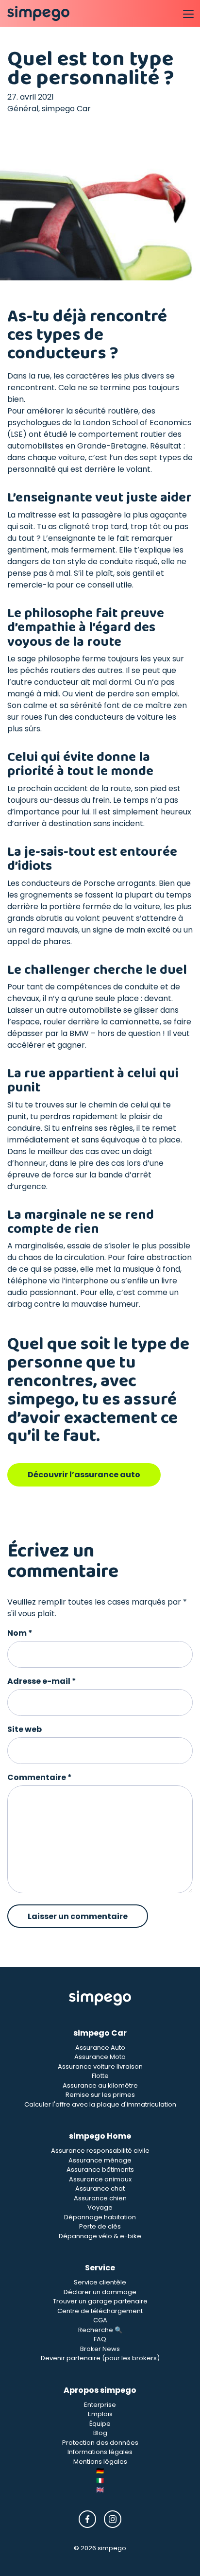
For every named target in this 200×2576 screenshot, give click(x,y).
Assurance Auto (100, 2048)
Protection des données (100, 2443)
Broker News (100, 2349)
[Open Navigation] (188, 14)
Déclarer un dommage (100, 2292)
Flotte (100, 2076)
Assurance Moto (100, 2057)
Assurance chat (100, 2188)
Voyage (100, 2207)
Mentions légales (100, 2462)
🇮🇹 (100, 2481)
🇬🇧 (100, 2490)
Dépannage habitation (100, 2217)
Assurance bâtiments (100, 2170)
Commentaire (40, 1777)
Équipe (100, 2424)
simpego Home (100, 2136)
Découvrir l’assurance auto (84, 1475)
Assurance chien (100, 2198)
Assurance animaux (100, 2179)
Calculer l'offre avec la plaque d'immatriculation (100, 2104)
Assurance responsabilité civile (100, 2151)
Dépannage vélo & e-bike (100, 2236)
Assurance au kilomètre (100, 2085)
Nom (20, 1633)
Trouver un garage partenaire (100, 2301)
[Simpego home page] (38, 14)
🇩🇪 (100, 2471)
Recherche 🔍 (100, 2330)
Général (23, 109)
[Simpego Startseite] (100, 1998)
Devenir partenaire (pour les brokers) (100, 2358)
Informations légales (100, 2452)
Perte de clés (100, 2226)
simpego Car (66, 109)
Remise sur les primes (100, 2095)
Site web (25, 1729)
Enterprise (100, 2405)
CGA (100, 2320)
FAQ (100, 2339)
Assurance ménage (100, 2160)
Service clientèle (100, 2282)
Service (100, 2268)
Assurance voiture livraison (100, 2066)
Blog (100, 2433)
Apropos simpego (100, 2390)
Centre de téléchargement (100, 2311)
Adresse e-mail (42, 1681)
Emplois (100, 2414)
